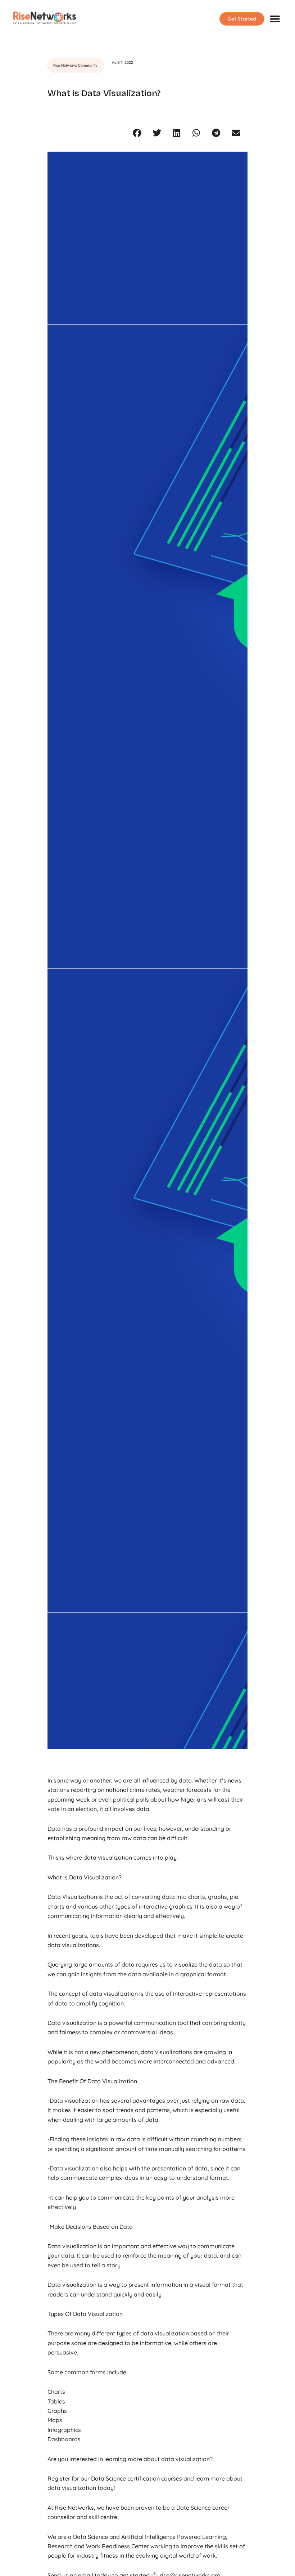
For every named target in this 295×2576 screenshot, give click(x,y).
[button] (275, 19)
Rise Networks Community (75, 65)
